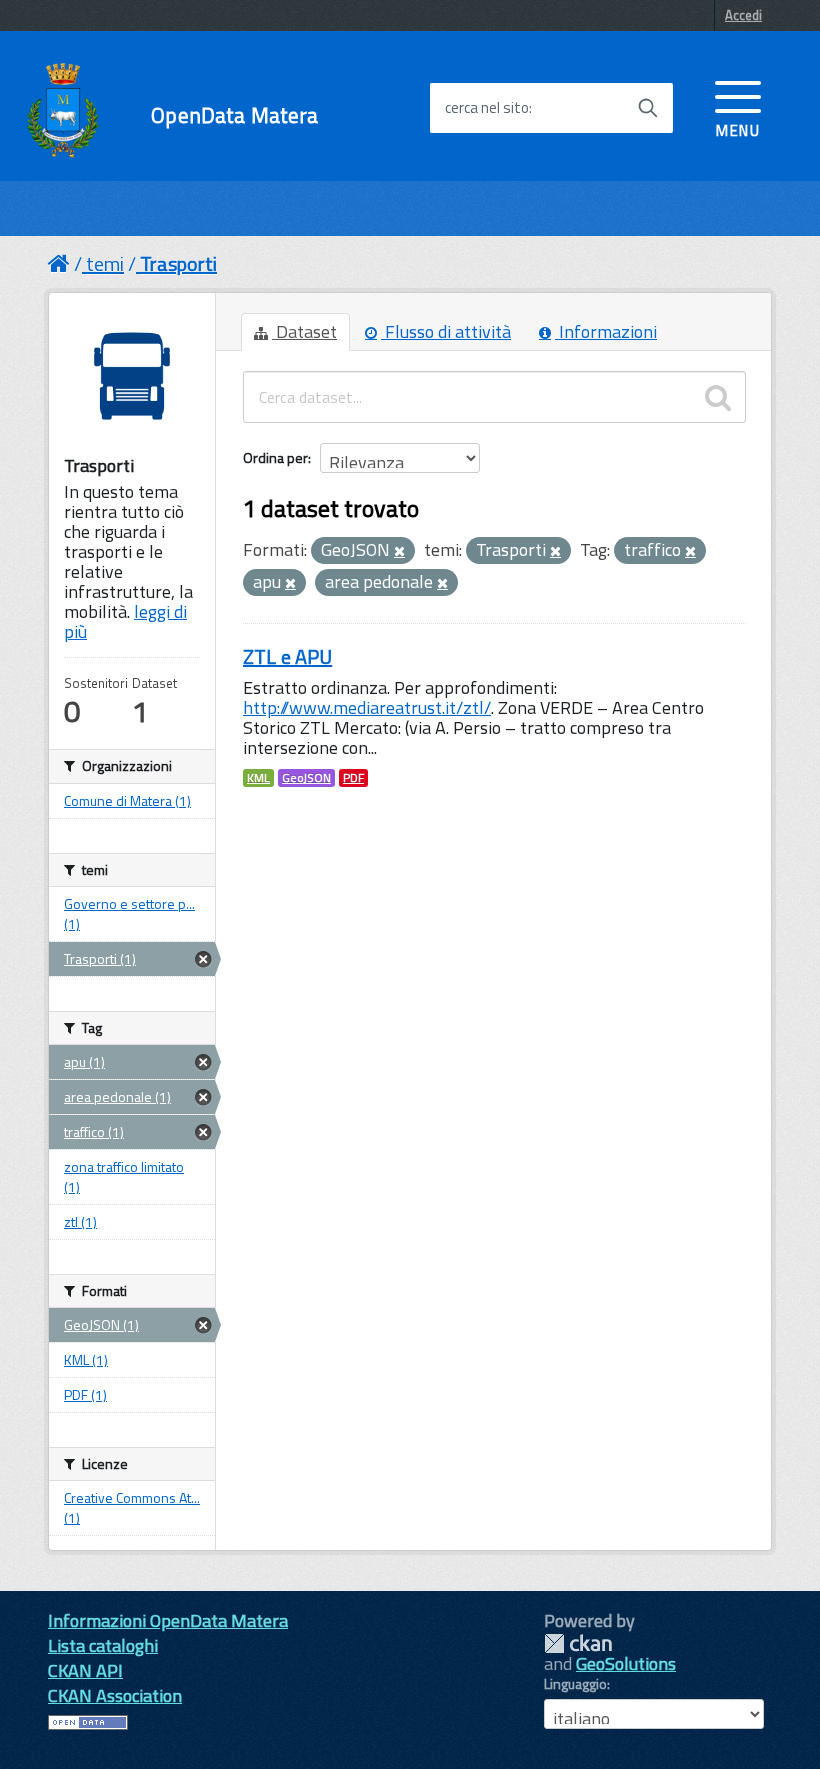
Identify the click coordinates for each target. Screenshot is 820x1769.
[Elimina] (399, 552)
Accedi (743, 15)
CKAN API (85, 1670)
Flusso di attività (446, 331)
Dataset (304, 331)
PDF (353, 778)
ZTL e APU (287, 656)
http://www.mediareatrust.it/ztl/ (367, 707)
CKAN (578, 1643)
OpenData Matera (234, 115)
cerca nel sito (487, 108)
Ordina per (275, 457)
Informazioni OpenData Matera (168, 1620)
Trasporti (178, 263)
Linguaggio (575, 1684)
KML (258, 778)
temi (105, 263)
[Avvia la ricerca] (648, 108)
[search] (718, 397)
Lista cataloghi (103, 1645)
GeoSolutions (626, 1663)
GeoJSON (306, 778)
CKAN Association (115, 1695)
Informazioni (606, 331)
